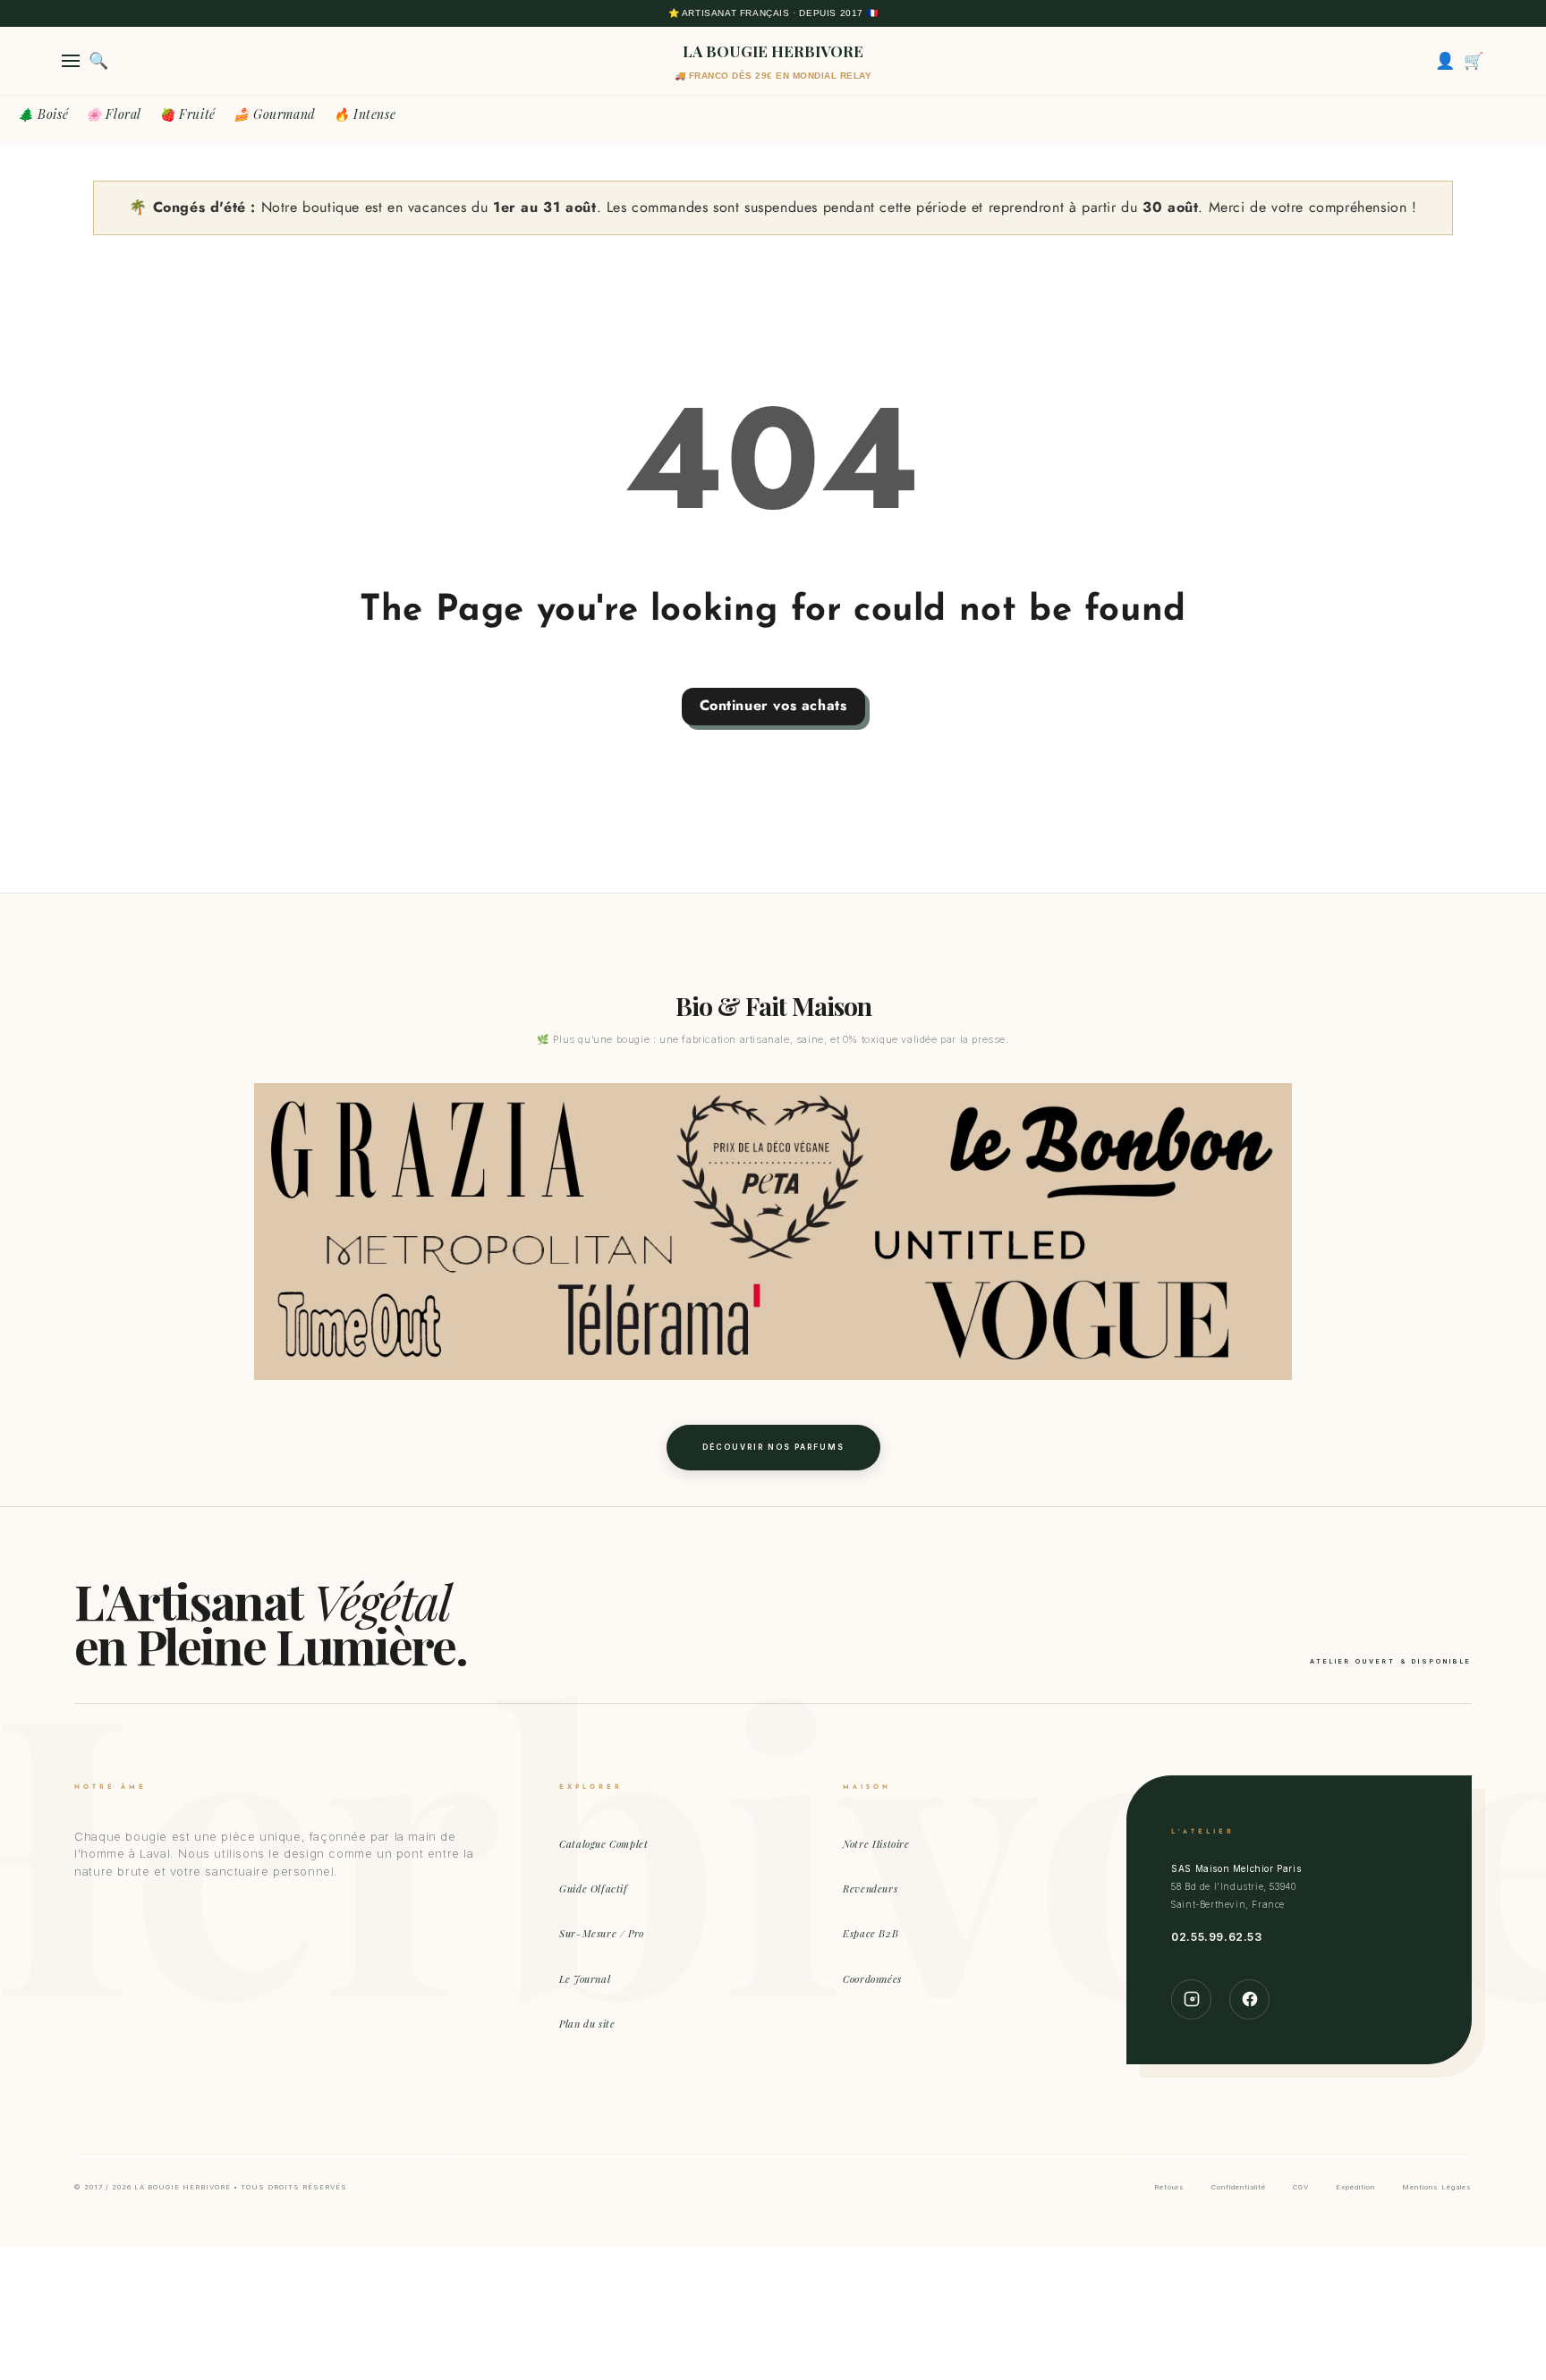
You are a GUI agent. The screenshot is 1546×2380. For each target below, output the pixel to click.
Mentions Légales (1437, 2187)
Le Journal (585, 1979)
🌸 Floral (114, 114)
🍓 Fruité (187, 114)
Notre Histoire (876, 1844)
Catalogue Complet (603, 1844)
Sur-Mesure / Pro (602, 1933)
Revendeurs (870, 1889)
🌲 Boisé (43, 114)
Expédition (1355, 2187)
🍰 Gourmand (275, 114)
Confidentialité (1239, 2187)
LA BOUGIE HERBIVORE (773, 51)
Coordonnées (872, 1979)
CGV (1301, 2187)
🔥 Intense (365, 114)
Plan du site (587, 2024)
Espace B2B (871, 1933)
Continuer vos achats (773, 705)
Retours (1169, 2187)
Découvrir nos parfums (773, 1447)
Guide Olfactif (593, 1889)
